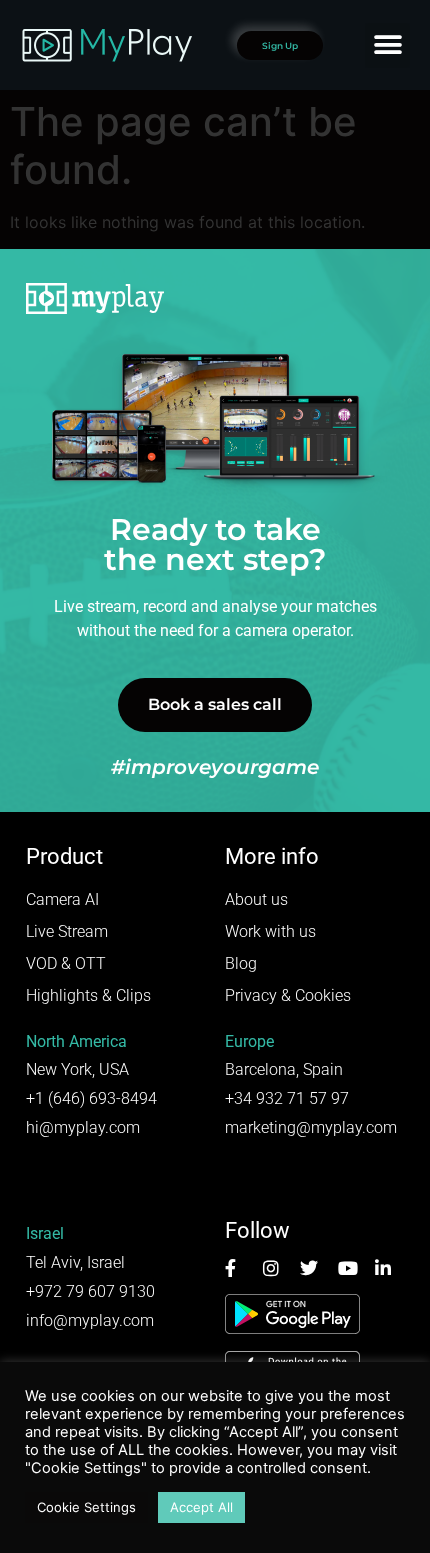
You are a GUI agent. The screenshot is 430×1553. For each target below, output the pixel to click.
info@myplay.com (90, 1320)
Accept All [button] (201, 1507)
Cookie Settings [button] (86, 1507)
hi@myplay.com (83, 1127)
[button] (387, 45)
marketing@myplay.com (311, 1127)
